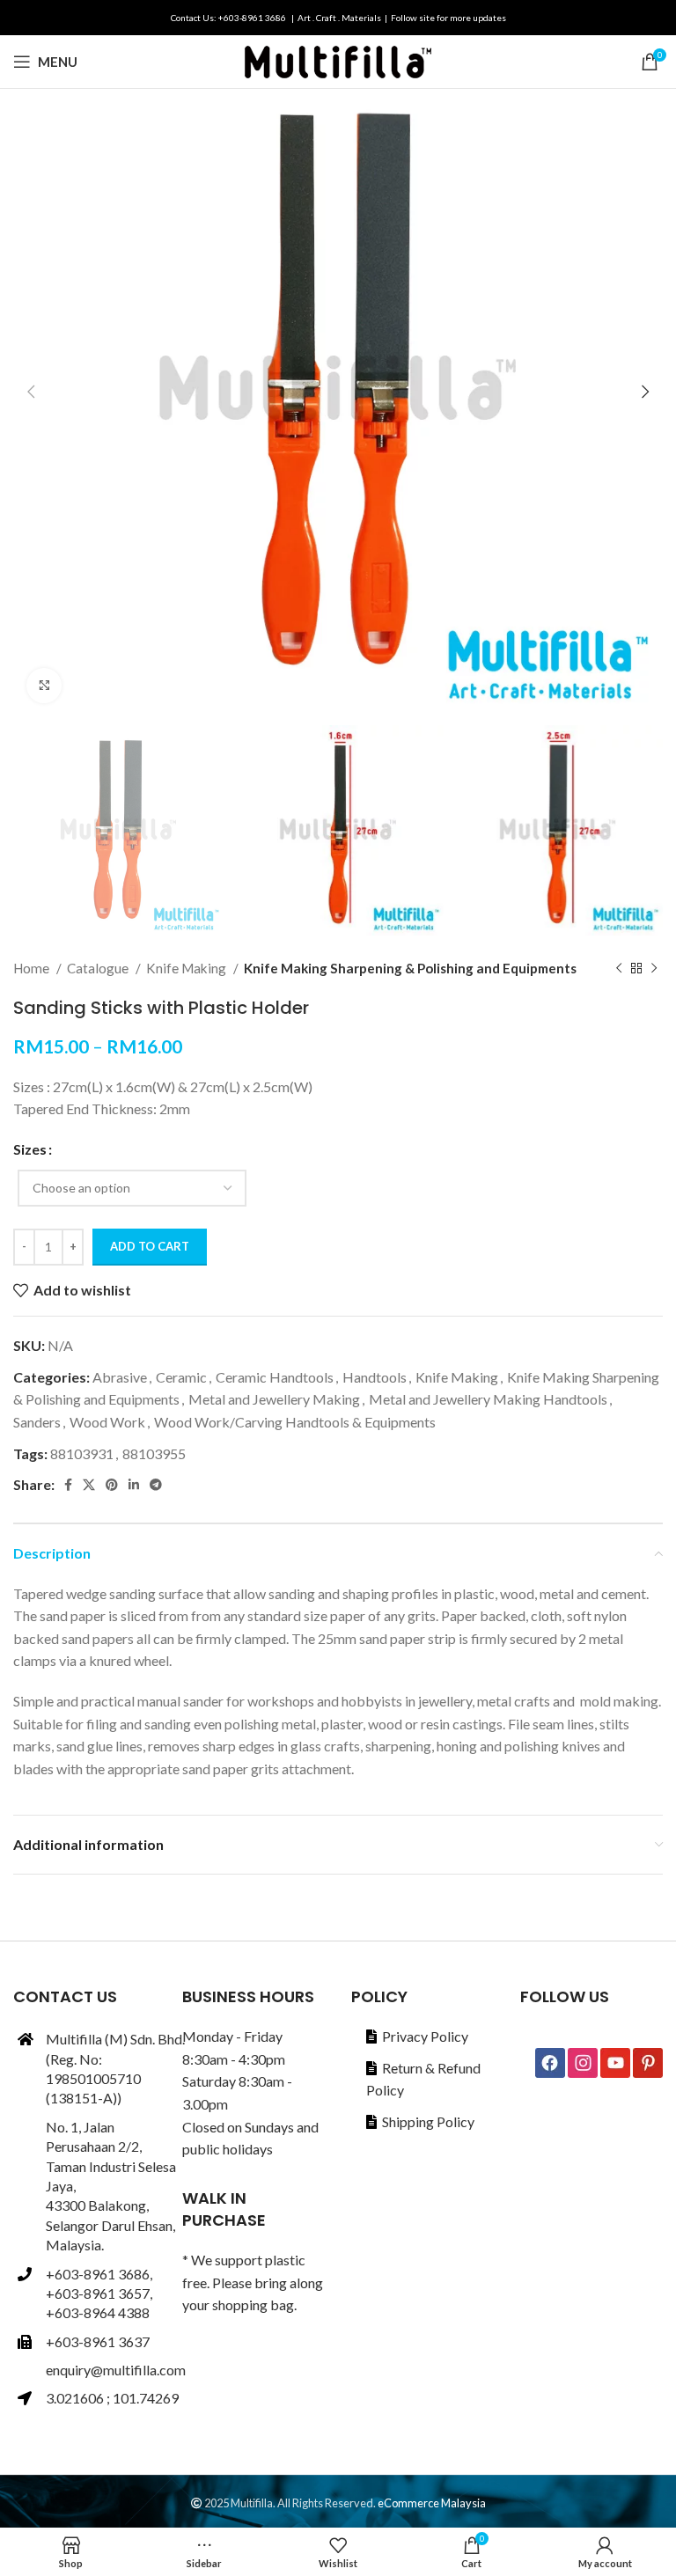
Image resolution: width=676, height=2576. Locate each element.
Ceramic (181, 1377)
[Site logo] (338, 59)
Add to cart (150, 1246)
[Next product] (654, 968)
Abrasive (120, 1377)
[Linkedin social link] (134, 1485)
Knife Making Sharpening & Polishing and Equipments (410, 968)
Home (33, 968)
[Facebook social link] (68, 1485)
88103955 (154, 1453)
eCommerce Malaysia (432, 2503)
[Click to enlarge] (44, 686)
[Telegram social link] (156, 1485)
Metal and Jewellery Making (274, 1399)
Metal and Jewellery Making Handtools (488, 1399)
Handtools (375, 1377)
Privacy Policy (425, 2036)
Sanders (37, 1422)
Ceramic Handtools (275, 1377)
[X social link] (89, 1485)
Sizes (30, 1149)
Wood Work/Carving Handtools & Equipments (295, 1422)
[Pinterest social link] (112, 1485)
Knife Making (187, 968)
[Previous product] (619, 968)
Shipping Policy (428, 2121)
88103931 (82, 1453)
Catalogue (99, 968)
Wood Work (107, 1422)
